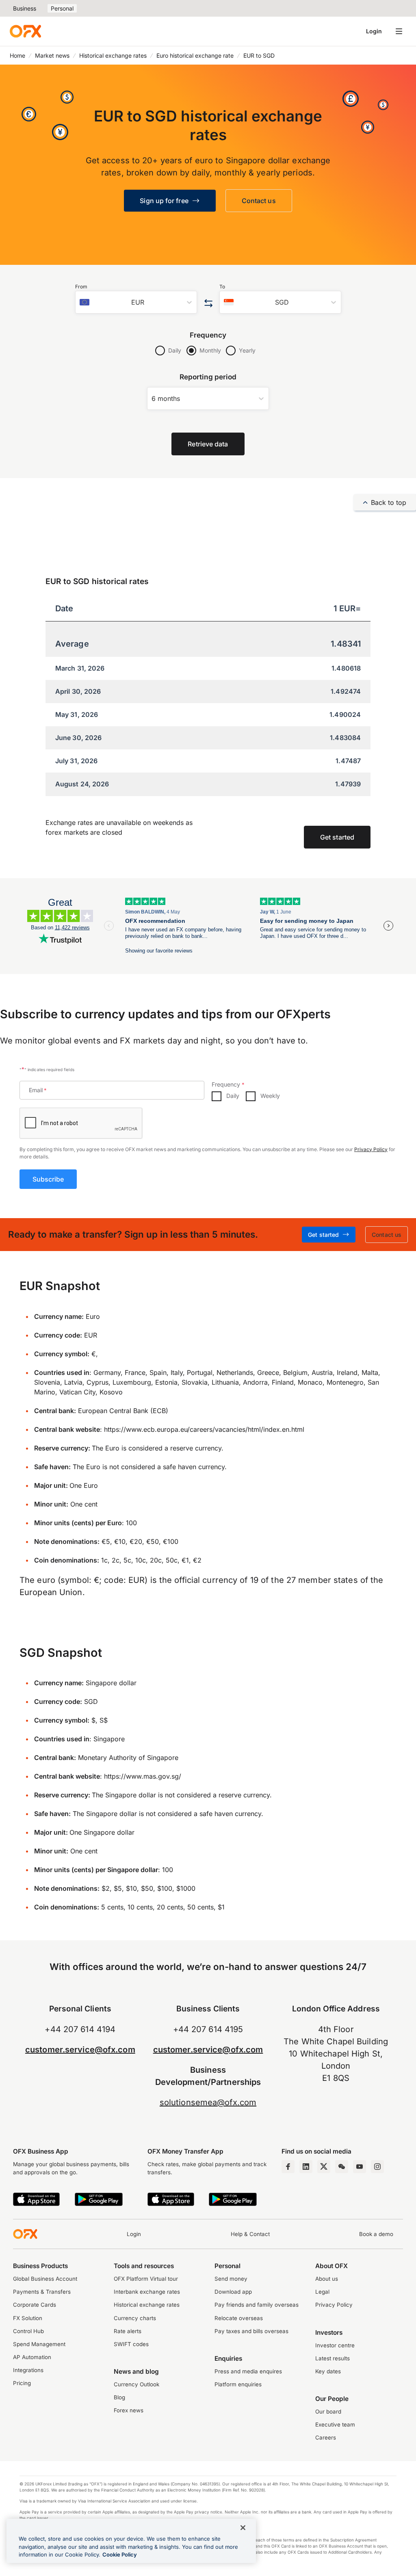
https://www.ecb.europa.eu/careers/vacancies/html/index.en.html (204, 1429)
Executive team (335, 2424)
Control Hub (28, 2331)
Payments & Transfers (42, 2292)
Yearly (247, 350)
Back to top (389, 502)
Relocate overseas (239, 2318)
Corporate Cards (35, 2305)
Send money (231, 2279)
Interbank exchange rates (147, 2292)
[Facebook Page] (288, 2167)
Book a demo (376, 2234)
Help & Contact (250, 2234)
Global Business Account (45, 2279)
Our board (328, 2411)
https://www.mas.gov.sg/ (143, 1776)
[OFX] (25, 31)
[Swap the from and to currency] (208, 304)
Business (25, 8)
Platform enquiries (238, 2384)
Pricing (22, 2383)
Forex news (129, 2410)
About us (327, 2279)
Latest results (333, 2358)
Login (374, 31)
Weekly (270, 1096)
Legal (322, 2292)
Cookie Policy (120, 2554)
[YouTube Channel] (360, 2167)
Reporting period (208, 377)
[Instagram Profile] (377, 2167)
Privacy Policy (371, 1149)
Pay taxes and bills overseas (251, 2331)
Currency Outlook (136, 2384)
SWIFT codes (131, 2344)
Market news (52, 55)
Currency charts (135, 2318)
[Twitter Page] (324, 2167)
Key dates (328, 2371)
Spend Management (39, 2344)
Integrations (28, 2370)
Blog (119, 2397)
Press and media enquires (248, 2371)
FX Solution (28, 2318)
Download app (233, 2292)
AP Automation (32, 2357)
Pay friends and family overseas (257, 2305)
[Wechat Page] (342, 2167)
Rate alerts (128, 2331)
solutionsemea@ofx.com (208, 2102)
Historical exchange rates (113, 55)
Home (17, 55)
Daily (175, 350)
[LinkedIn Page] (306, 2167)
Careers (326, 2437)
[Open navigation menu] (399, 31)
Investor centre (335, 2345)
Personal (62, 8)
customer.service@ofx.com (80, 2050)
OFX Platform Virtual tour (146, 2279)
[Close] (243, 2528)
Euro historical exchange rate (195, 55)
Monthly (210, 350)
